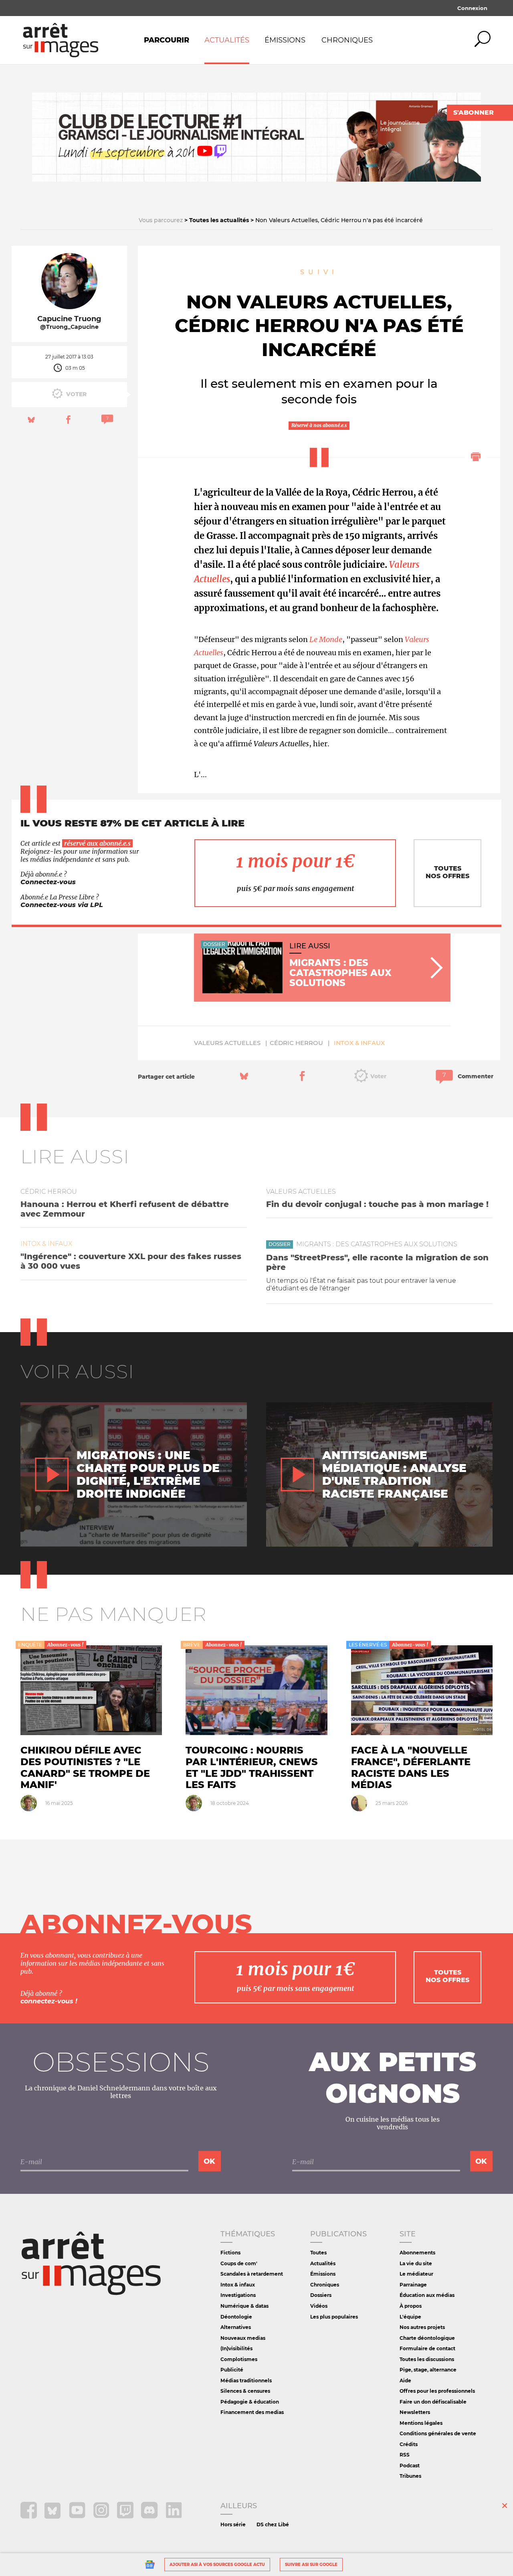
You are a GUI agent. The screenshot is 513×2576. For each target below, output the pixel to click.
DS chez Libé (273, 2524)
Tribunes (410, 2476)
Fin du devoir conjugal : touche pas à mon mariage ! (377, 1204)
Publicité (232, 2370)
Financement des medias (252, 2412)
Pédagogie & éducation (250, 2402)
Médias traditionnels (246, 2381)
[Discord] (150, 2516)
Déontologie (236, 2317)
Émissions (285, 40)
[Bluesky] (54, 2516)
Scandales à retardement (252, 2274)
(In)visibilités (236, 2348)
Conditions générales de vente (438, 2433)
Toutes (318, 2253)
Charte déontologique (427, 2338)
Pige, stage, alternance (428, 2370)
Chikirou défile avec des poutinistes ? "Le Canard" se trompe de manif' (85, 1767)
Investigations (238, 2295)
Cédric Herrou (296, 1043)
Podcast (410, 2466)
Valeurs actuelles (227, 1043)
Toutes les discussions (427, 2359)
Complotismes (239, 2359)
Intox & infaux (359, 1043)
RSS (405, 2455)
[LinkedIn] (174, 2516)
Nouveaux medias (243, 2338)
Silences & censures (245, 2391)
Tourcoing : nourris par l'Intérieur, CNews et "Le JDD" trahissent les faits (252, 1767)
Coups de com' (239, 2263)
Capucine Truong (69, 319)
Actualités (227, 40)
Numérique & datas (244, 2306)
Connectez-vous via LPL (62, 905)
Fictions (230, 2253)
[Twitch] (126, 2516)
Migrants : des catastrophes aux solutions (377, 1244)
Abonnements (417, 2253)
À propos (411, 2306)
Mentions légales (421, 2423)
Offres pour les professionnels (437, 2391)
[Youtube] (78, 2516)
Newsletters (415, 2412)
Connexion (472, 8)
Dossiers (321, 2295)
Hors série (233, 2524)
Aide (405, 2381)
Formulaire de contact (427, 2348)
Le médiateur (416, 2274)
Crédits (409, 2444)
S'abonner (474, 112)
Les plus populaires (334, 2317)
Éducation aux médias (427, 2295)
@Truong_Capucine (69, 327)
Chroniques (347, 40)
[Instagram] (102, 2516)
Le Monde (326, 639)
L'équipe (410, 2317)
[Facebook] (29, 2516)
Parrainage (413, 2285)
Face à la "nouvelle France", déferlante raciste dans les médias (411, 1767)
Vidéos (319, 2306)
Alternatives (236, 2327)
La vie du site (416, 2263)
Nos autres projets (422, 2327)
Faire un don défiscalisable (433, 2402)
